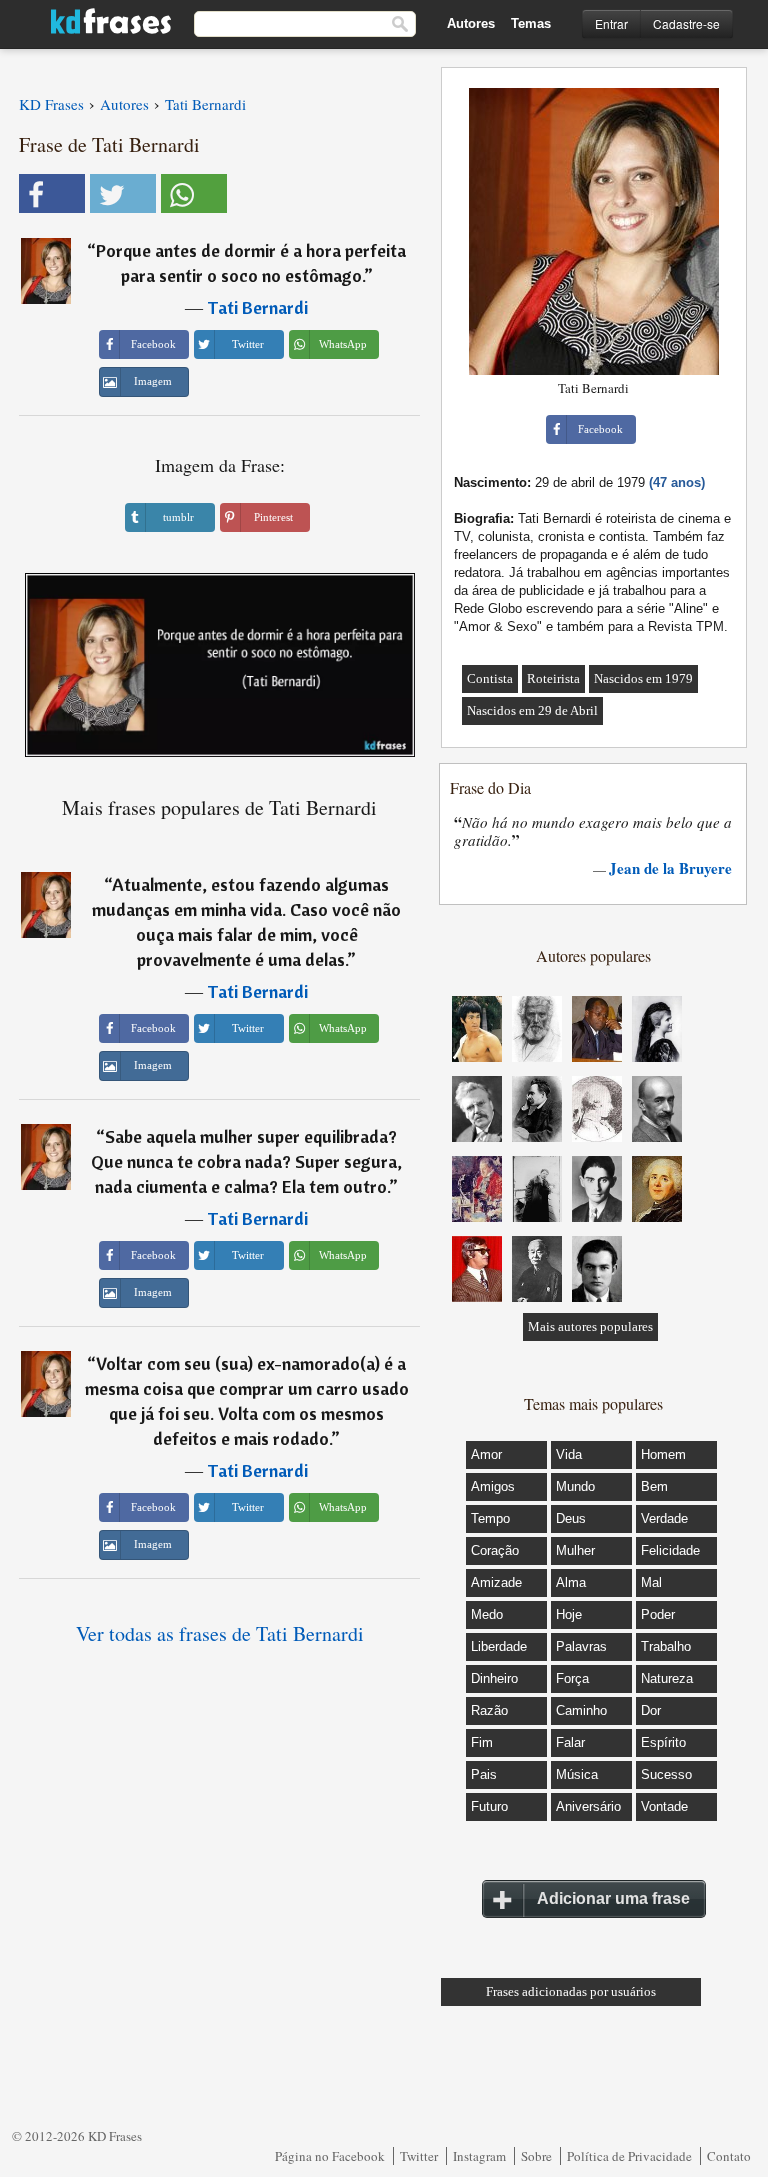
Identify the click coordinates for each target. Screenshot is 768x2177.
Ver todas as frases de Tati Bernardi (220, 1633)
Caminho (581, 1710)
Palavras (581, 1646)
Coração (495, 1550)
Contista (490, 678)
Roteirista (553, 678)
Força (572, 1678)
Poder (658, 1614)
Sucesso (666, 1774)
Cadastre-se (686, 23)
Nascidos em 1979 (643, 678)
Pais (484, 1774)
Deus (571, 1518)
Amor (486, 1454)
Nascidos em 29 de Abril (532, 710)
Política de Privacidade (629, 2156)
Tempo (490, 1518)
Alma (571, 1582)
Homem (663, 1454)
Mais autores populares (590, 1326)
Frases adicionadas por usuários (571, 1991)
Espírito (663, 1742)
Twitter (419, 2156)
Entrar (611, 23)
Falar (570, 1742)
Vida (569, 1454)
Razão (489, 1710)
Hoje (569, 1614)
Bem (654, 1486)
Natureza (667, 1678)
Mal (651, 1582)
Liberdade (499, 1646)
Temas (531, 23)
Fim (482, 1742)
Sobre (536, 2156)
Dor (651, 1710)
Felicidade (670, 1550)
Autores (471, 23)
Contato (729, 2156)
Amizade (496, 1582)
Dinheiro (494, 1678)
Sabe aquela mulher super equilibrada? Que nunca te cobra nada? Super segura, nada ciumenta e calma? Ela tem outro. (246, 1161)
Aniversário (588, 1806)
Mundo (575, 1486)
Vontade (664, 1806)
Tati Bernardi (257, 307)
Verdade (664, 1518)
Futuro (489, 1806)
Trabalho (666, 1646)
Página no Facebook (330, 2156)
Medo (487, 1614)
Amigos (493, 1486)
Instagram (479, 2156)
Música (577, 1774)
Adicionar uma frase (613, 1898)
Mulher (575, 1550)
